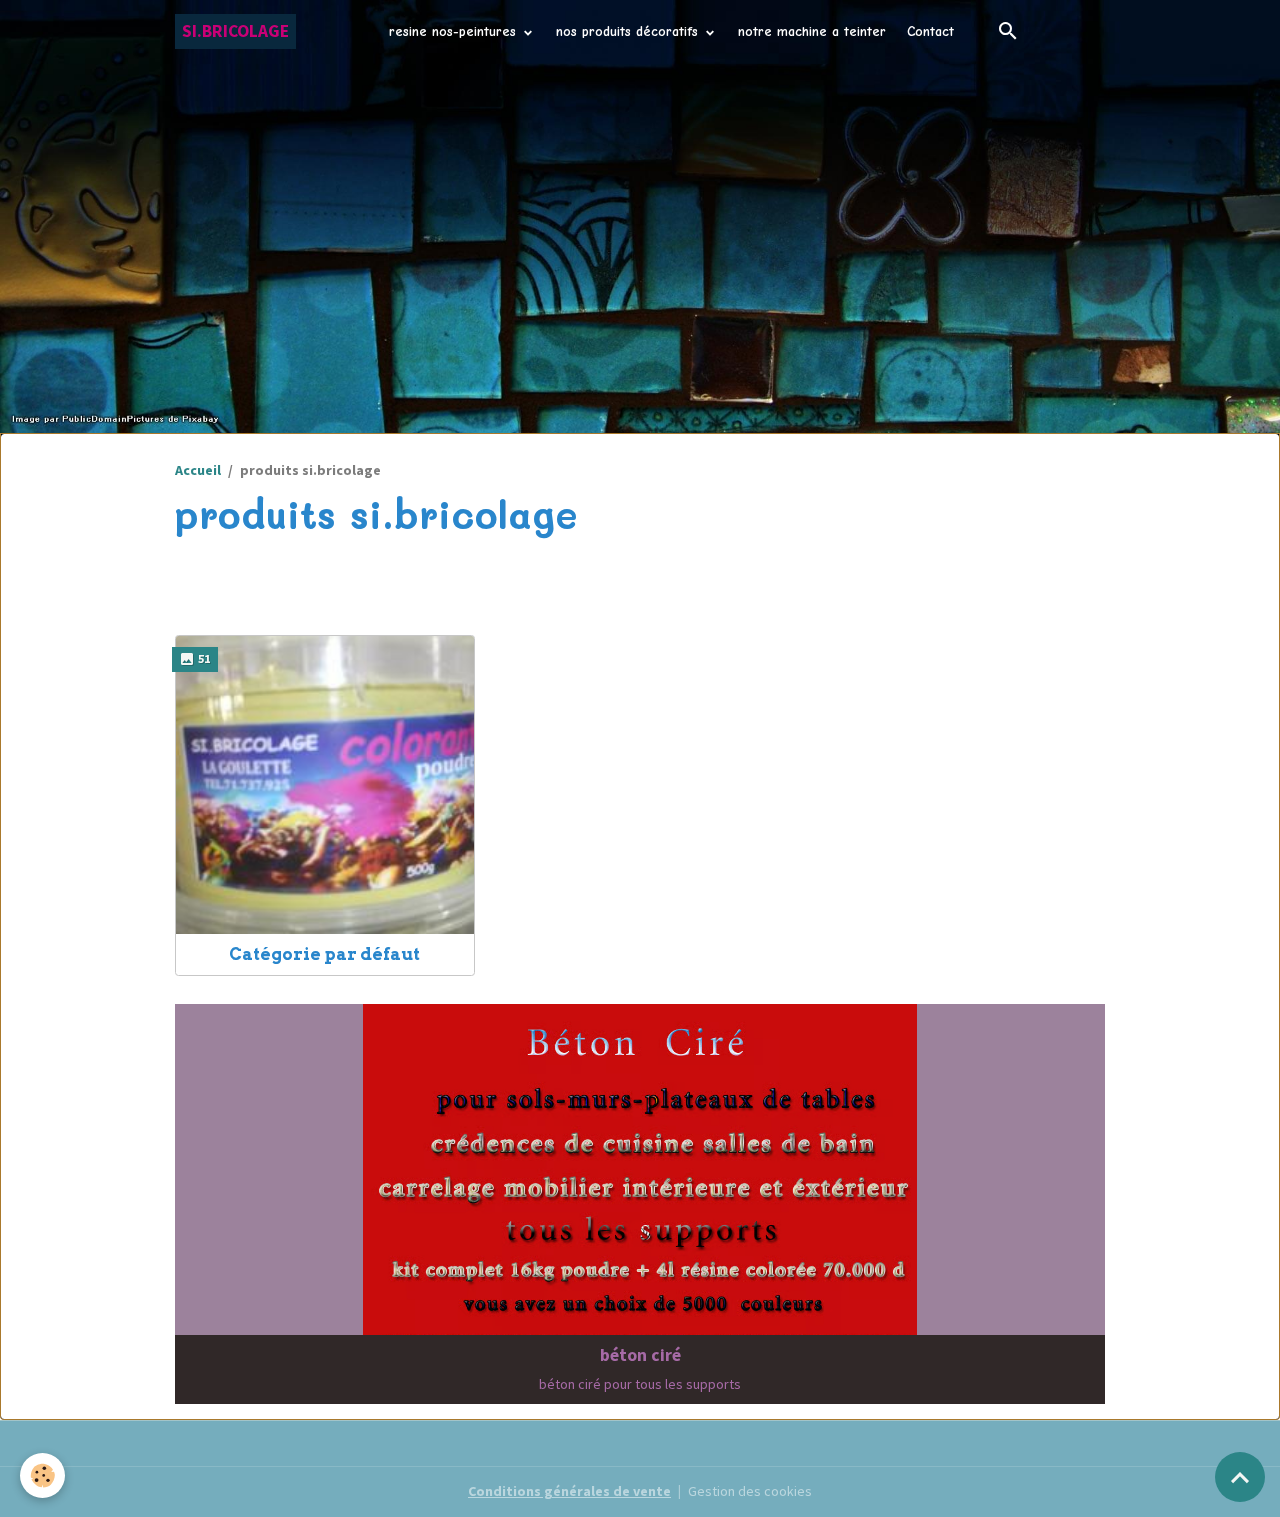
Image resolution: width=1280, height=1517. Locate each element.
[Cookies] (42, 1475)
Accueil (198, 470)
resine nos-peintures (455, 31)
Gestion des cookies (750, 1491)
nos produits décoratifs (629, 31)
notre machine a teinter (812, 31)
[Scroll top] (1240, 1477)
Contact (930, 31)
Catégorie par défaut (324, 954)
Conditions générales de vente (569, 1491)
